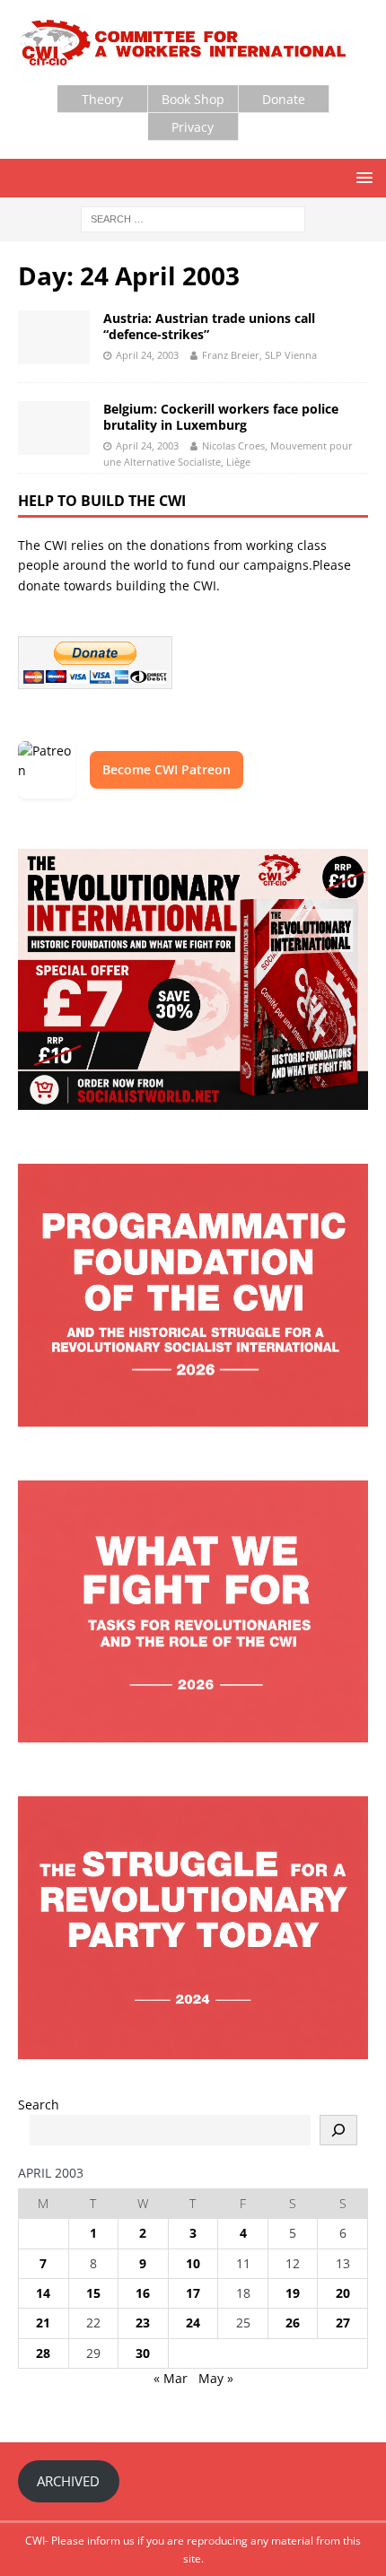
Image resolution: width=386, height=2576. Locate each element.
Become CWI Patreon (167, 769)
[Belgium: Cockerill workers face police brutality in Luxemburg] (54, 428)
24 (193, 2323)
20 (343, 2293)
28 (43, 2353)
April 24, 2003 (147, 355)
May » (216, 2378)
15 (93, 2293)
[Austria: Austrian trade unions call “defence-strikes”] (54, 337)
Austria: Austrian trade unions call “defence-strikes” (209, 326)
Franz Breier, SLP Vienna (259, 355)
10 (193, 2263)
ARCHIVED (68, 2481)
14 (43, 2293)
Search (39, 2104)
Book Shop (193, 99)
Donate (284, 99)
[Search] (338, 2130)
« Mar (171, 2378)
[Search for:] (193, 218)
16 (143, 2293)
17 (193, 2293)
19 (293, 2293)
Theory (102, 99)
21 (43, 2323)
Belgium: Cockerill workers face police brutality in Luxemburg (221, 417)
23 (143, 2323)
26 (293, 2323)
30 (143, 2353)
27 (343, 2323)
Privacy (193, 127)
